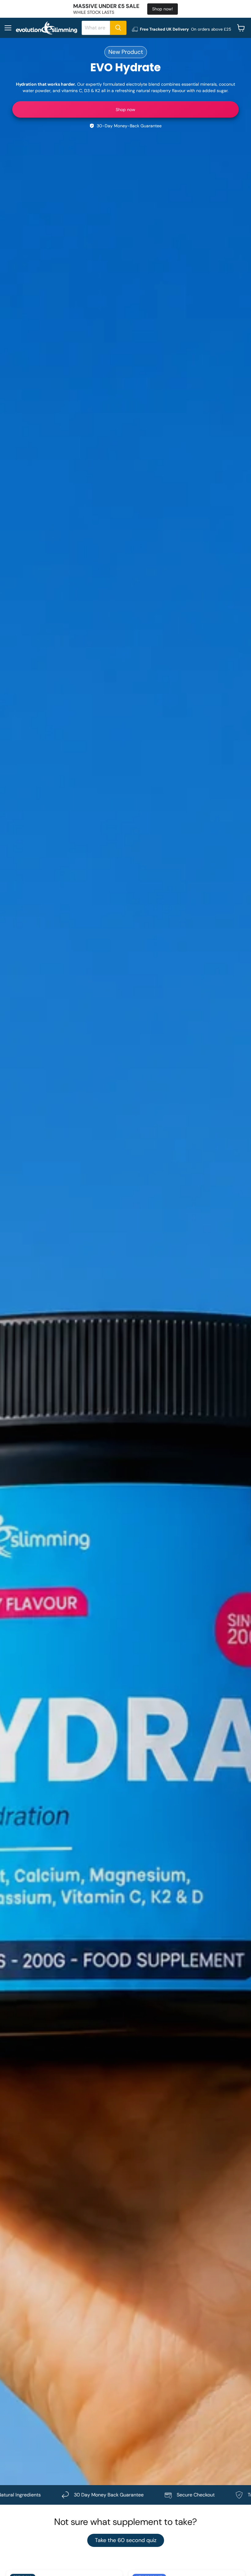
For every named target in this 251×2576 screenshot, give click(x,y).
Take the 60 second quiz (126, 2540)
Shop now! (163, 9)
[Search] (118, 28)
